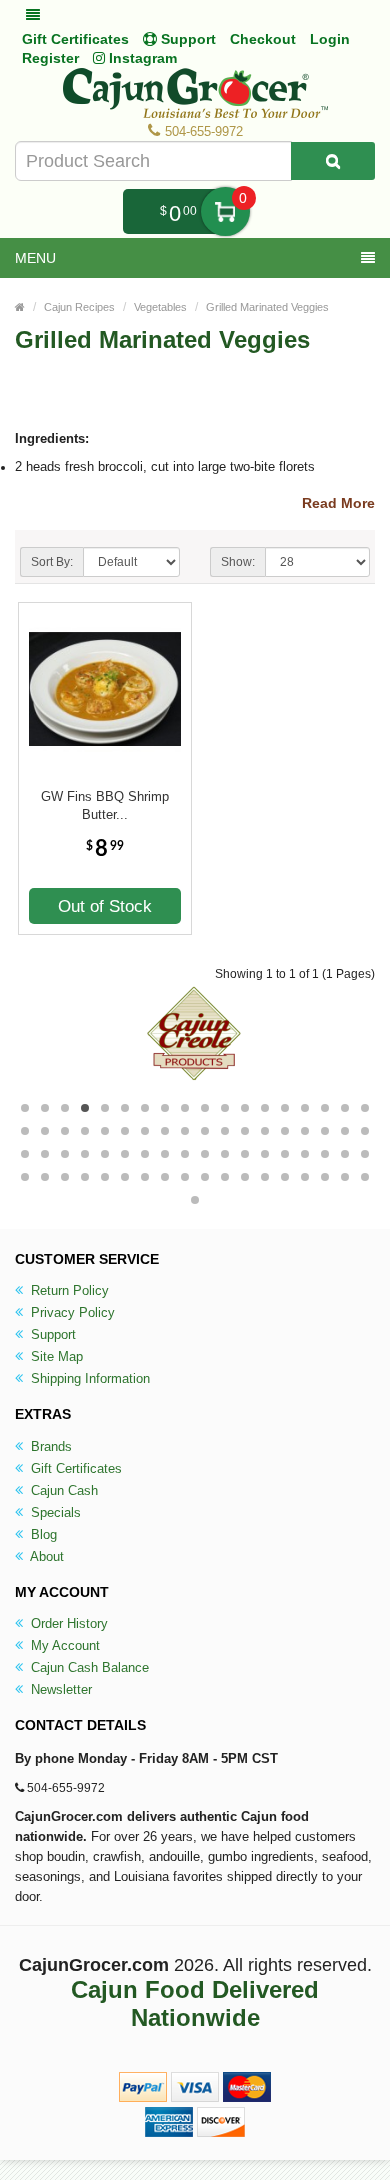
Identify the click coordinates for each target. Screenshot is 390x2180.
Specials (54, 1512)
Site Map (55, 1356)
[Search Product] (333, 161)
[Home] (20, 307)
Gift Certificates (75, 39)
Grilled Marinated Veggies (267, 307)
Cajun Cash (62, 1490)
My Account (63, 1645)
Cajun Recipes (79, 307)
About (45, 1556)
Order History (67, 1623)
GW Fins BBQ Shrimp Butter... (105, 805)
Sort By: (52, 562)
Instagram (141, 58)
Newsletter (59, 1689)
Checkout (263, 39)
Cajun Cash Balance (88, 1667)
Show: (238, 562)
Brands (49, 1446)
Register (50, 58)
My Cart (225, 211)
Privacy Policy (71, 1312)
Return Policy (68, 1290)
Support (51, 1334)
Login (330, 39)
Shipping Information (88, 1378)
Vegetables (160, 307)
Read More (338, 503)
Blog (42, 1534)
